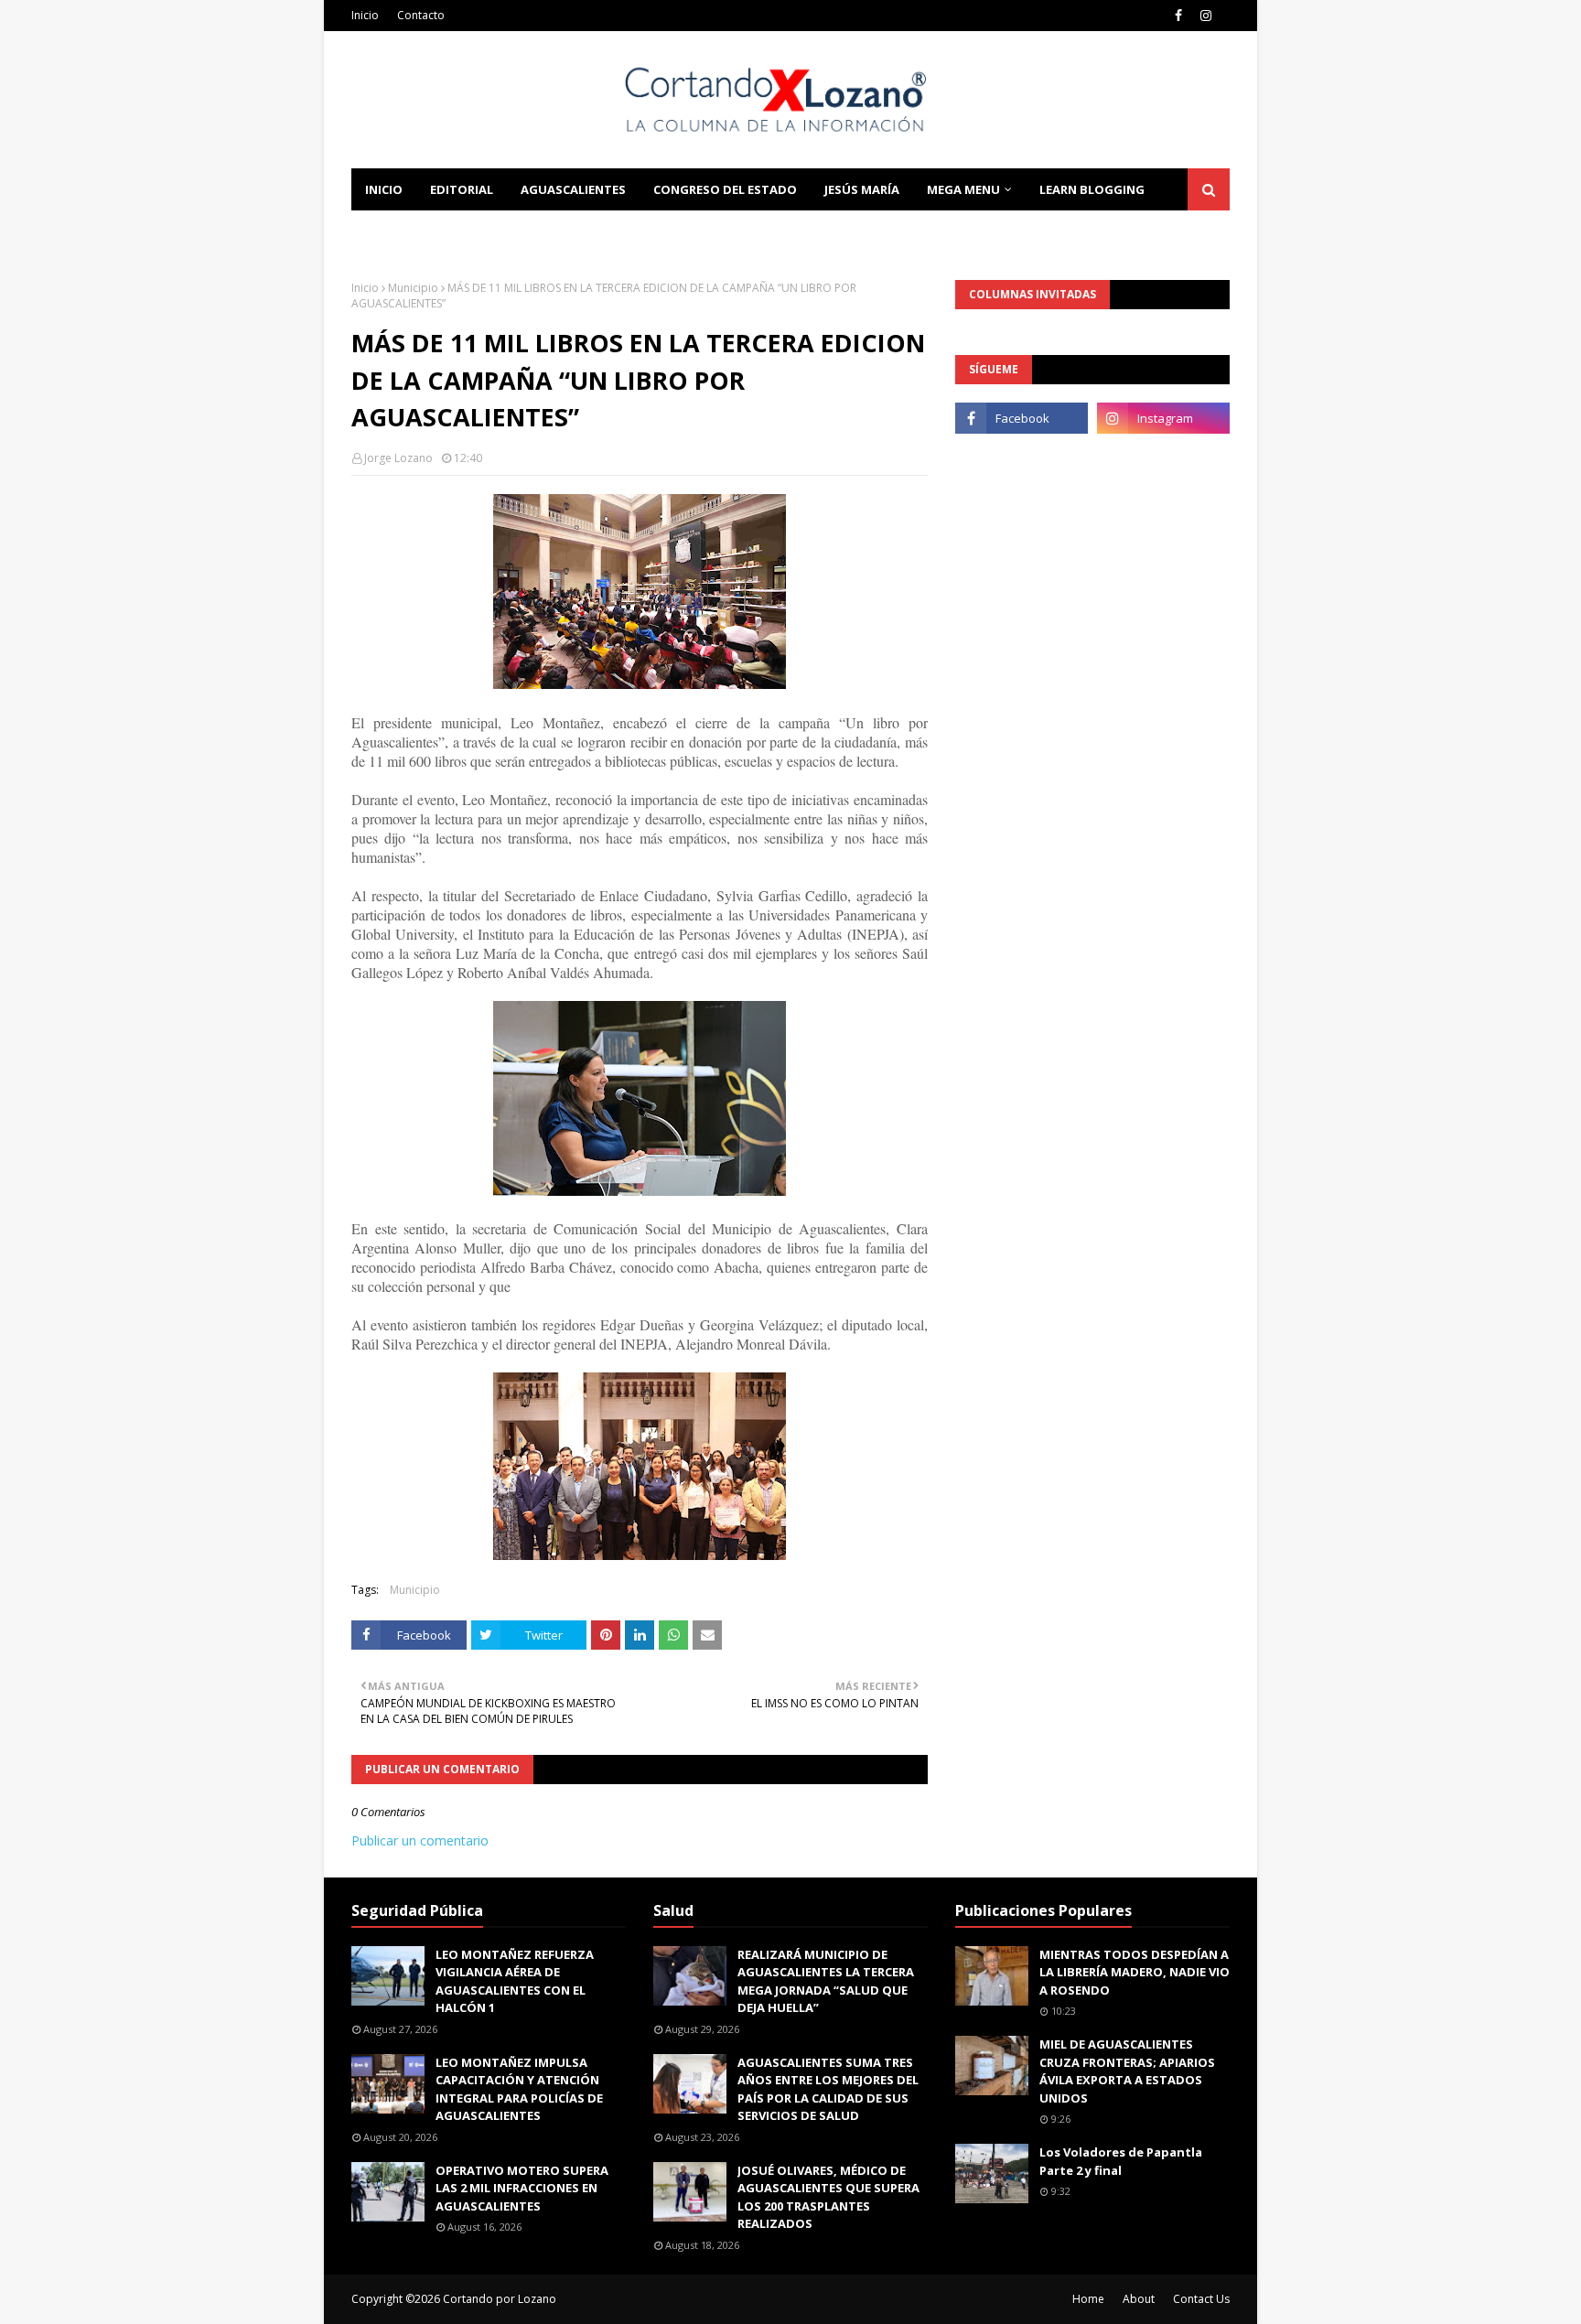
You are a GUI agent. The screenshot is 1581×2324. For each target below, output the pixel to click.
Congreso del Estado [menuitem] (725, 189)
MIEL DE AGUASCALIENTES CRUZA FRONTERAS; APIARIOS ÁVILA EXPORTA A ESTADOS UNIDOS (1127, 2071)
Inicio (365, 15)
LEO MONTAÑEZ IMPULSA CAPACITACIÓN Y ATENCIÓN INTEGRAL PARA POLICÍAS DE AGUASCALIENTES (519, 2089)
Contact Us (1201, 2299)
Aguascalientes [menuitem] (573, 189)
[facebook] (1178, 16)
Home (1088, 2299)
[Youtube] (1022, 458)
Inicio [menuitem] (384, 189)
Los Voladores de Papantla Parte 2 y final (1121, 2161)
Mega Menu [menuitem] (963, 189)
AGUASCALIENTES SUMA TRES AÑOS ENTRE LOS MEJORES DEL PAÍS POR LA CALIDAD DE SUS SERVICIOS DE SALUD (828, 2089)
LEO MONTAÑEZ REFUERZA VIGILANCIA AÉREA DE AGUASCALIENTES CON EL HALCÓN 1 (515, 1981)
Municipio (413, 288)
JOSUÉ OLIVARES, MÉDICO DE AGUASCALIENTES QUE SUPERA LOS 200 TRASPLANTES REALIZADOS (828, 2197)
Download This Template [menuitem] (599, 231)
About (1139, 2299)
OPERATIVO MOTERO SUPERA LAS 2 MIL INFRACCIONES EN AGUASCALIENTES (522, 2188)
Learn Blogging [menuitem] (1092, 189)
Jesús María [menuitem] (862, 189)
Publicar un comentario (420, 1840)
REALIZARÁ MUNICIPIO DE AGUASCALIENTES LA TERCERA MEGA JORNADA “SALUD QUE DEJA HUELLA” (826, 1981)
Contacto (421, 15)
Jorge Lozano (398, 458)
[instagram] (1206, 16)
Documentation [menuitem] (420, 231)
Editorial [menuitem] (462, 189)
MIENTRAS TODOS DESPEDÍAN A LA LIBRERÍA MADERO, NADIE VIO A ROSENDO (1135, 1972)
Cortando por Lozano (500, 2299)
